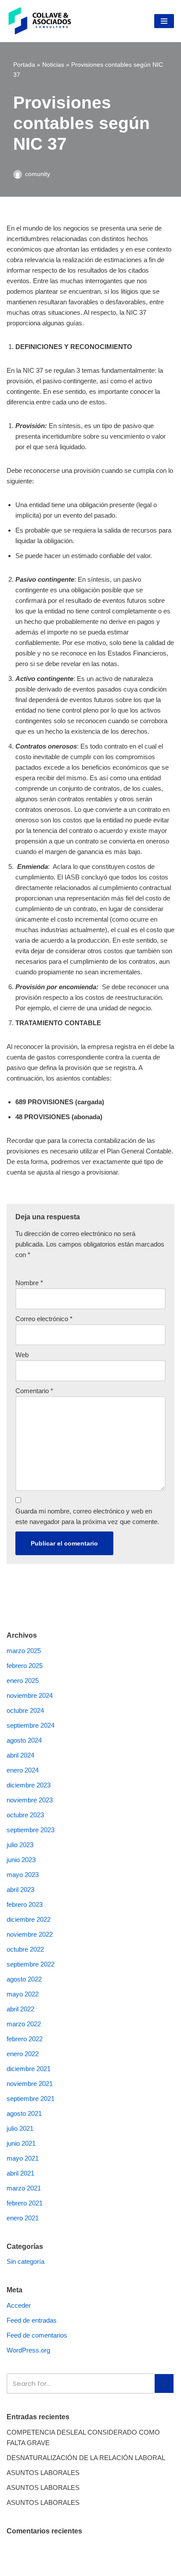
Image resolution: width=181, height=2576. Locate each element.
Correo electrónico (44, 1319)
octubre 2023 (25, 1815)
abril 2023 (20, 1890)
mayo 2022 (23, 1994)
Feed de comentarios (37, 2335)
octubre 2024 (25, 1710)
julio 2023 (20, 1845)
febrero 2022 (25, 2039)
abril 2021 (20, 2173)
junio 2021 (21, 2143)
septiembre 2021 (31, 2099)
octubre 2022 (25, 1949)
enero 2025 (23, 1681)
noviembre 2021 (30, 2084)
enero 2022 (23, 2054)
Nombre (29, 1283)
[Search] (165, 2383)
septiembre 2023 (31, 1830)
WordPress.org (28, 2350)
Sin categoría (25, 2261)
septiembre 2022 (31, 1964)
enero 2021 (23, 2218)
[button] (164, 2383)
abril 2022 (20, 2009)
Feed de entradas (32, 2320)
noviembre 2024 (30, 1695)
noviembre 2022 (30, 1934)
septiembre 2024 (31, 1725)
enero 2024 (23, 1770)
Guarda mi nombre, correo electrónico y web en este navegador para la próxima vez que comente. (87, 1516)
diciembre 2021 (29, 2069)
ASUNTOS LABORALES (43, 2473)
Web (22, 1355)
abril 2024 (20, 1755)
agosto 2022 (24, 1979)
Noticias (53, 65)
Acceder (19, 2305)
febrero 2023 (25, 1904)
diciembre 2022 (29, 1919)
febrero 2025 (25, 1666)
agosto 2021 (24, 2113)
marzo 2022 (24, 2024)
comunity (38, 174)
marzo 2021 (24, 2188)
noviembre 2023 (30, 1800)
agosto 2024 (24, 1740)
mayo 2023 (23, 1875)
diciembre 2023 (29, 1785)
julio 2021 (20, 2128)
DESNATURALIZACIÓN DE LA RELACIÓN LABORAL (86, 2458)
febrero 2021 (25, 2203)
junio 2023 (21, 1860)
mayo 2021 (23, 2158)
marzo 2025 (24, 1651)
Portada (24, 65)
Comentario (34, 1391)
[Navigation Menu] (164, 21)
